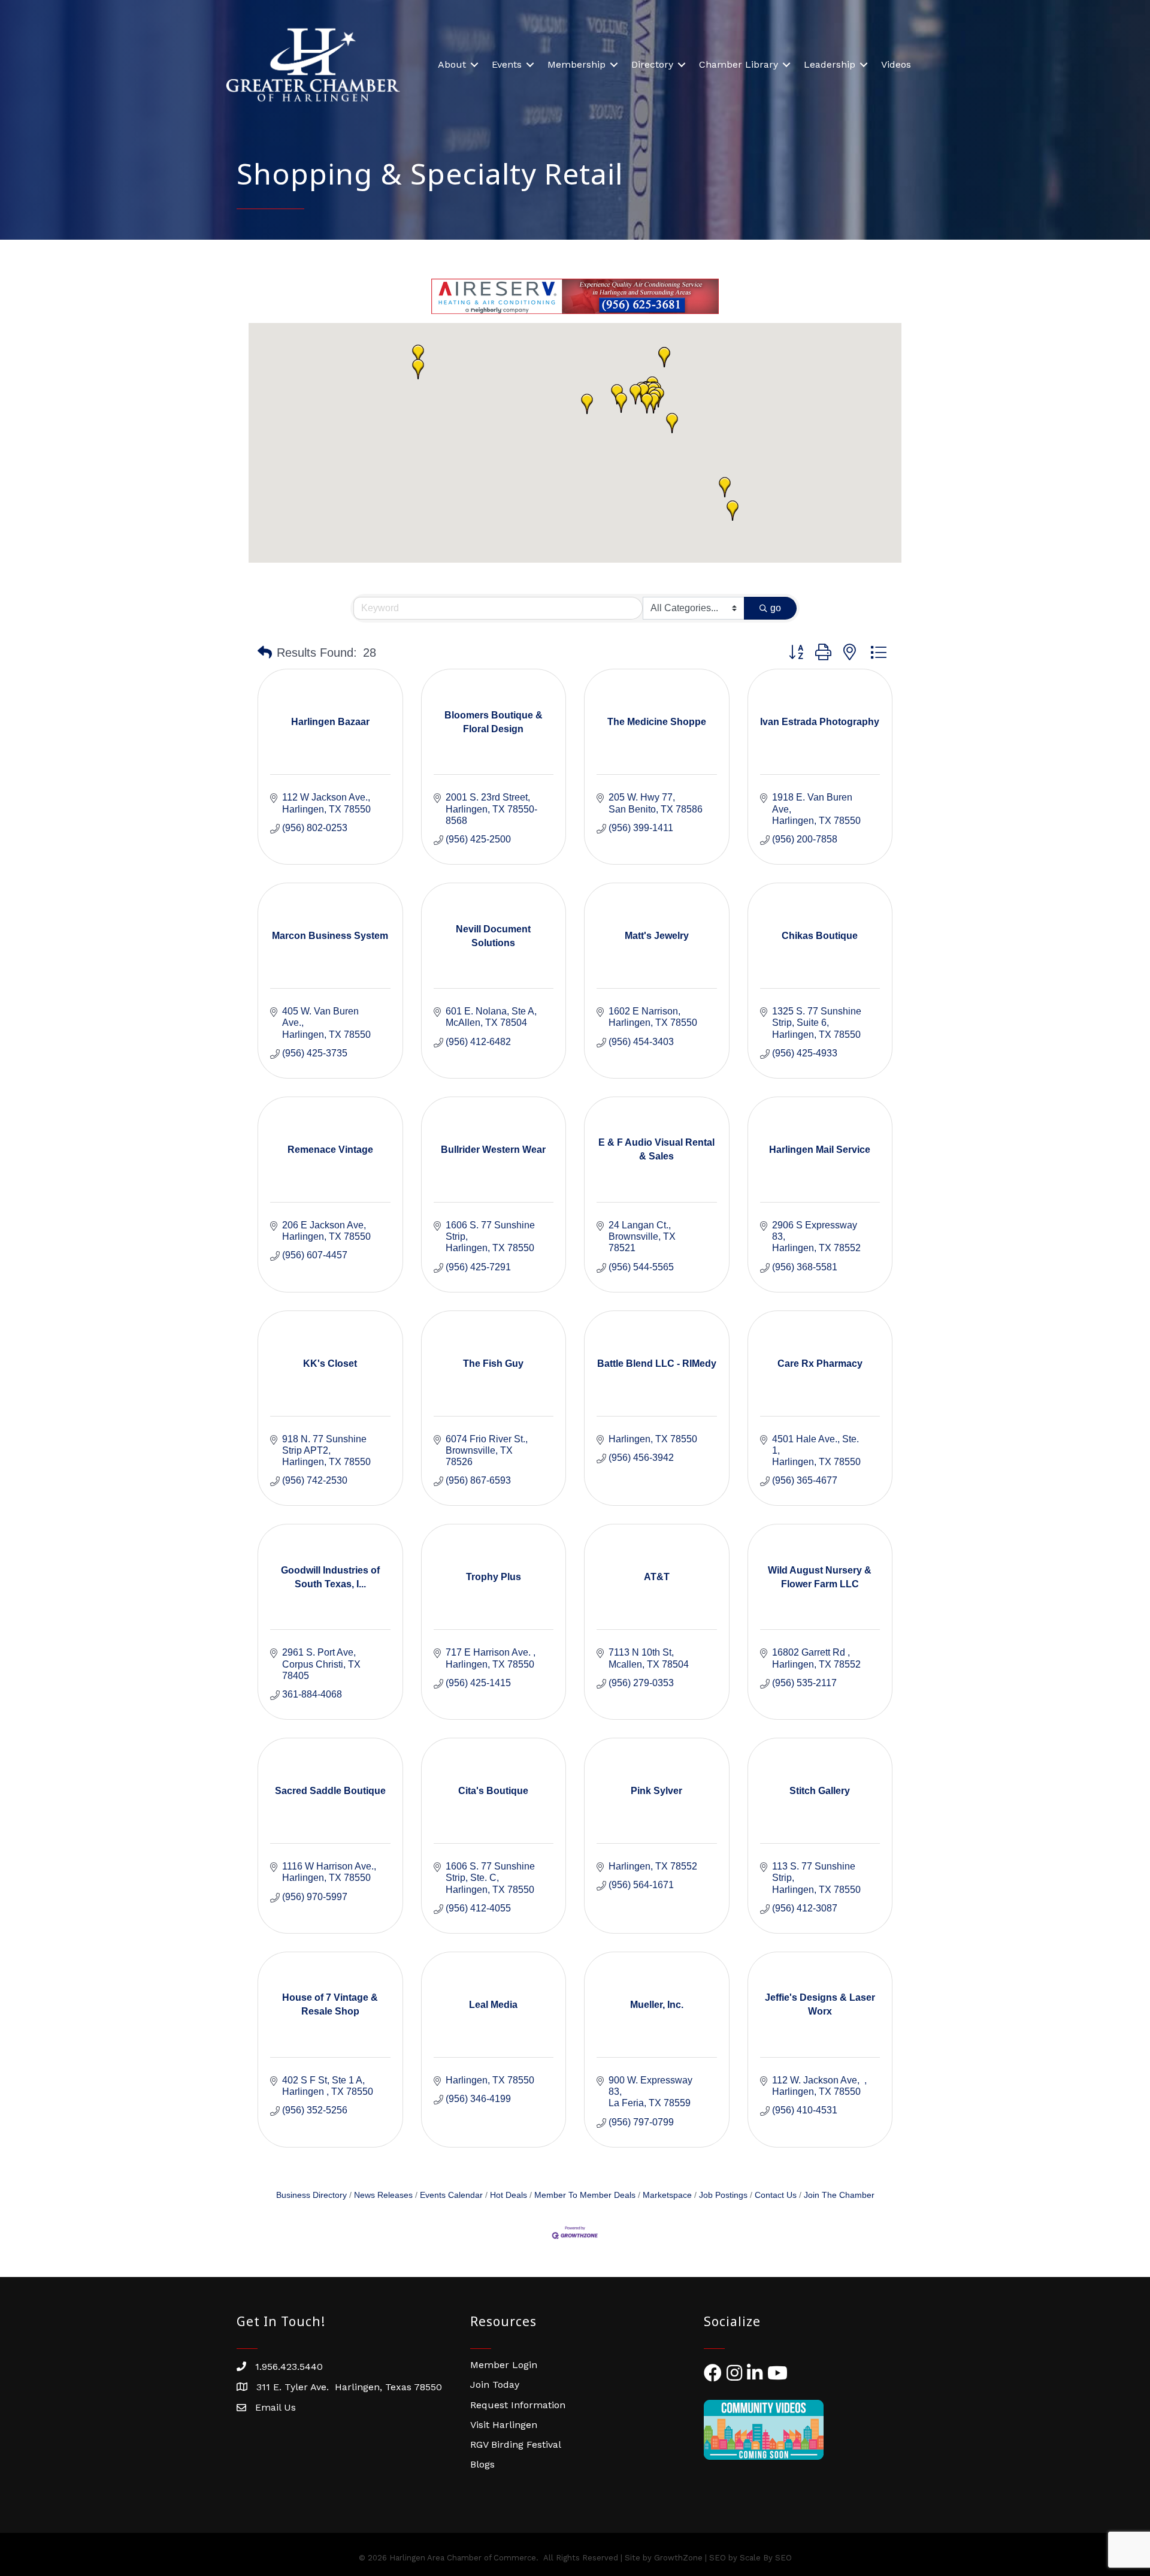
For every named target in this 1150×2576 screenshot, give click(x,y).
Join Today (495, 2385)
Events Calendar (451, 2195)
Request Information (518, 2405)
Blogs (482, 2464)
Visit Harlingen (504, 2425)
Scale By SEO (766, 2558)
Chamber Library (739, 64)
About (452, 64)
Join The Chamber (839, 2195)
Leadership (830, 64)
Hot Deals (509, 2195)
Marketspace (667, 2195)
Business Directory (311, 2195)
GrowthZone (678, 2558)
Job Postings (723, 2195)
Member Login (504, 2365)
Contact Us (776, 2195)
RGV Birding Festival (516, 2444)
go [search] (776, 608)
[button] (725, 487)
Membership (576, 64)
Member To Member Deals (585, 2195)
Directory (652, 64)
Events (507, 64)
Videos (896, 64)
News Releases (383, 2195)
